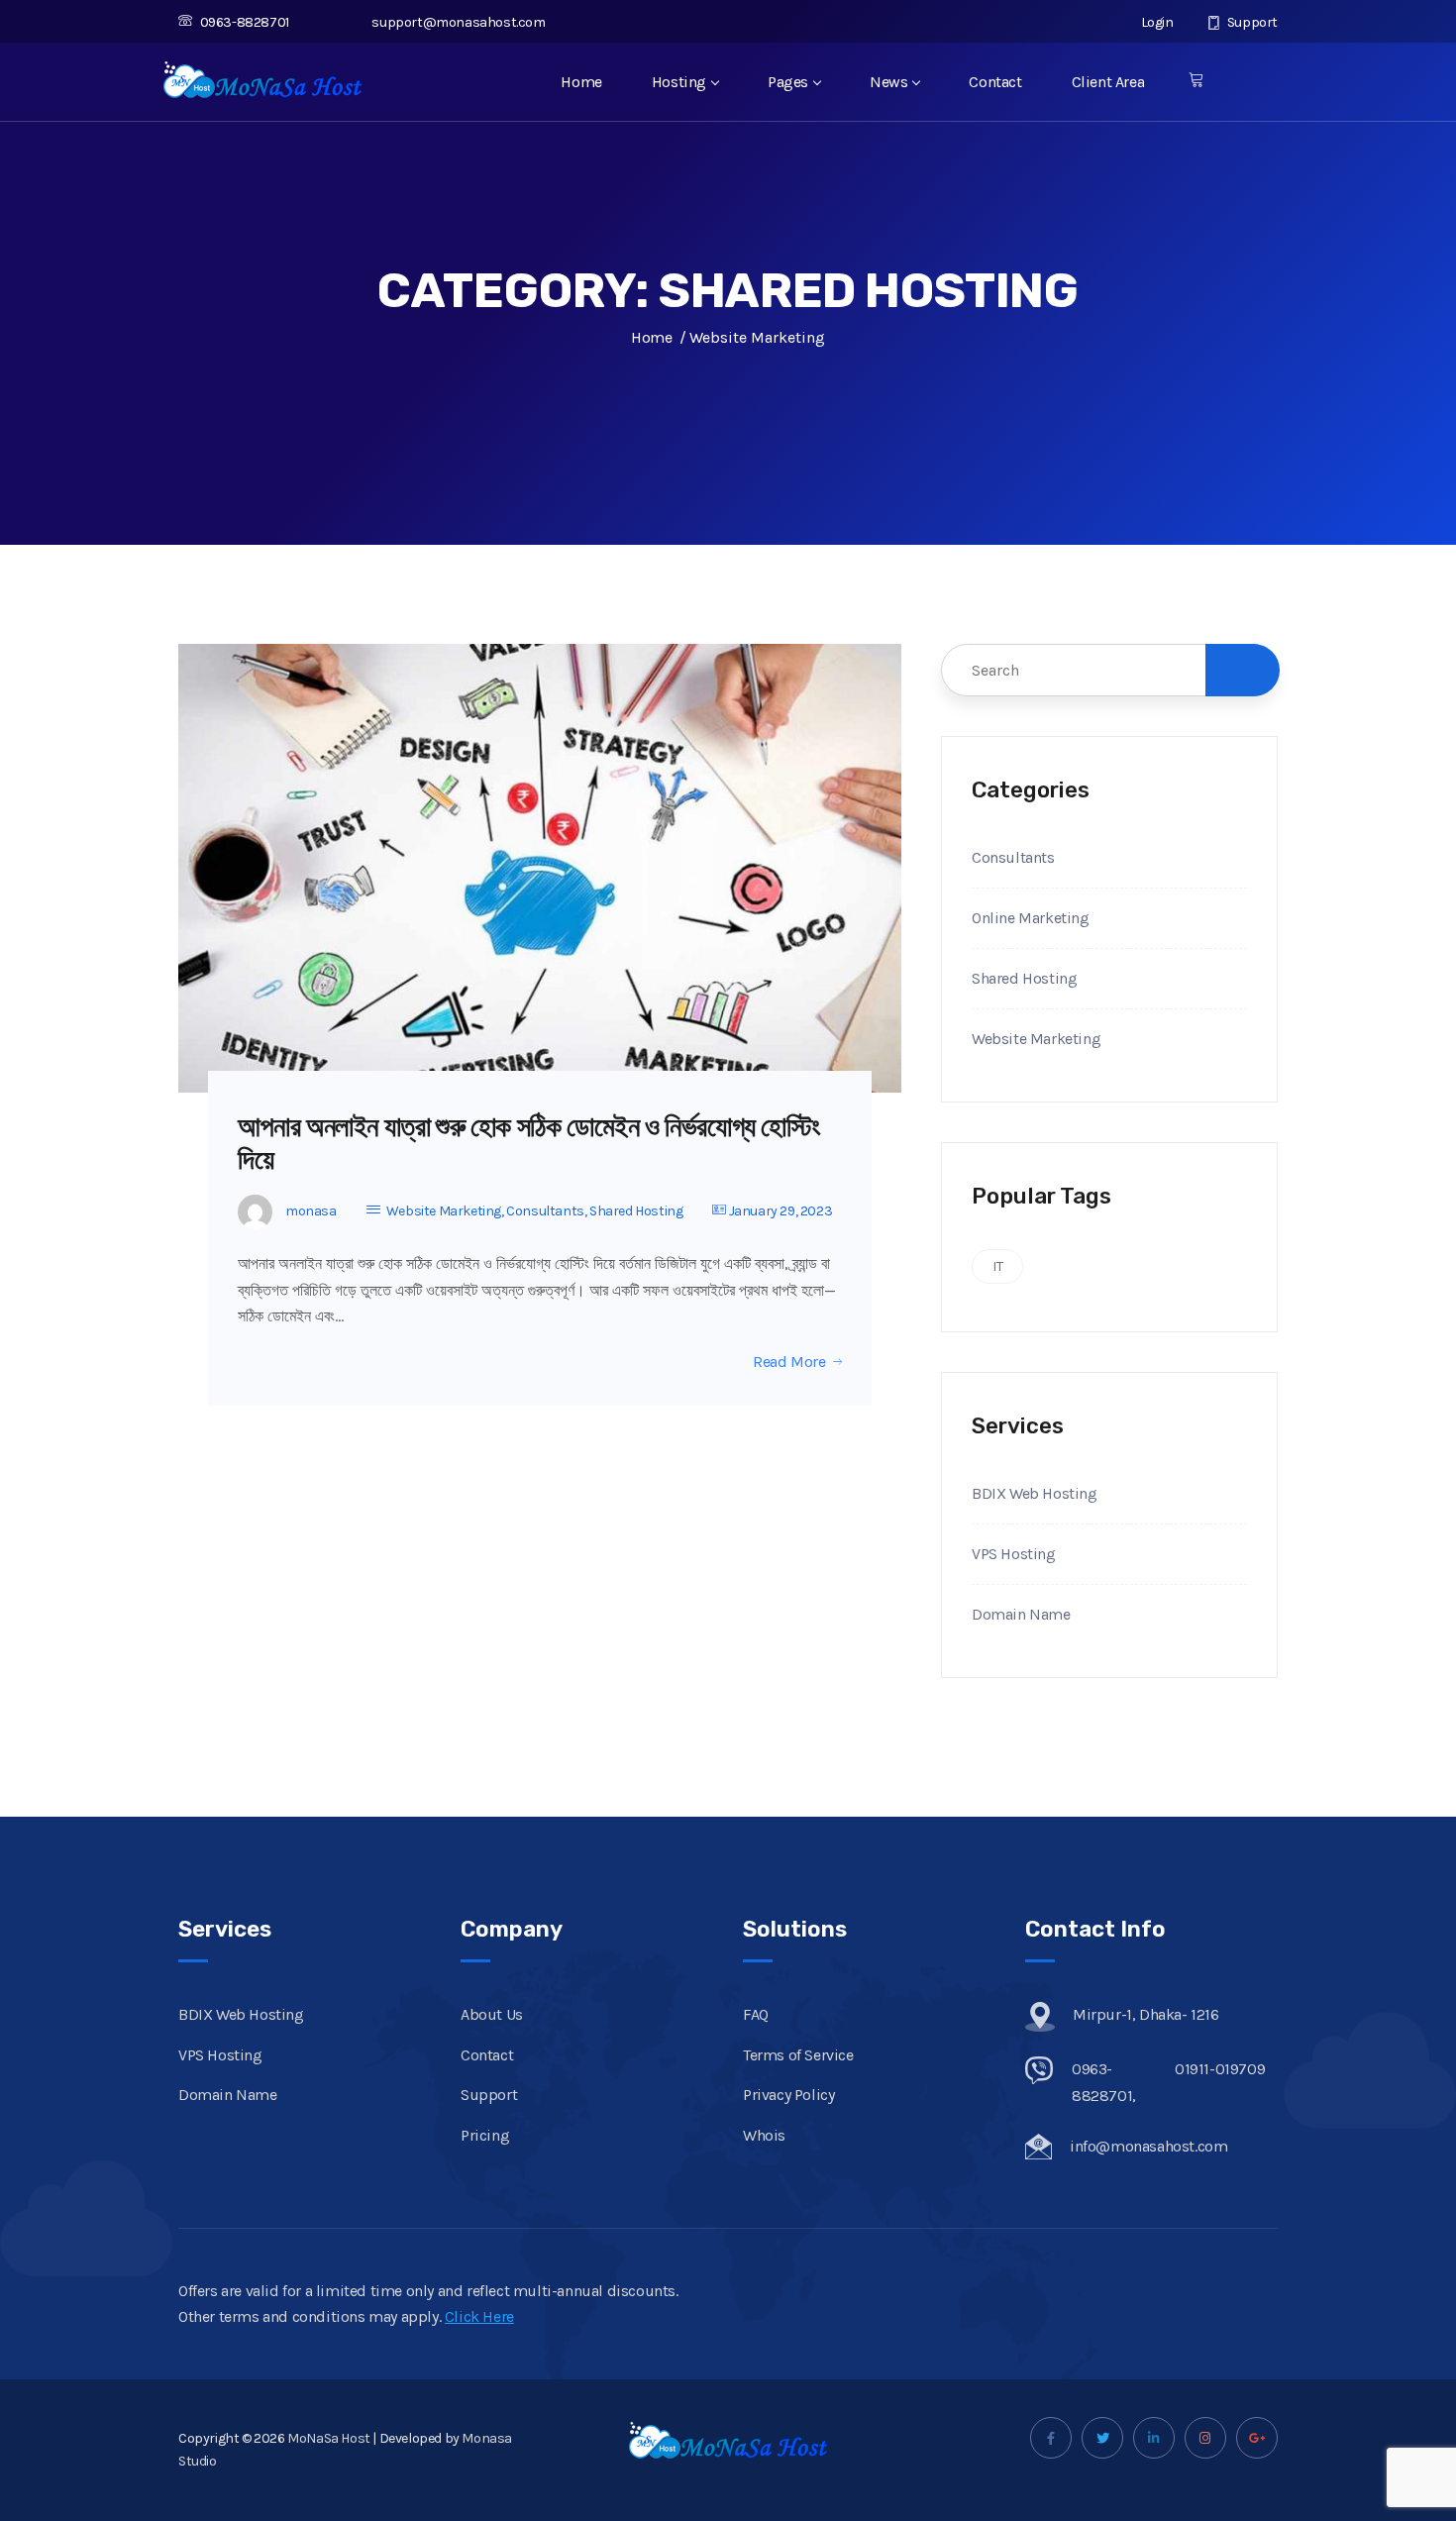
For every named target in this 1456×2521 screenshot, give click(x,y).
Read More (789, 1362)
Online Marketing (1031, 918)
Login (1155, 22)
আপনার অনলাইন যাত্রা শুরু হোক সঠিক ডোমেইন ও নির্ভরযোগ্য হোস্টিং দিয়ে (529, 1144)
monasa (311, 1211)
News (888, 82)
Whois (764, 2135)
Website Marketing (444, 1211)
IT (997, 1266)
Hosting (679, 82)
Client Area (1108, 82)
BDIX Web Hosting (1035, 1493)
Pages (788, 82)
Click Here (479, 2316)
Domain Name (1021, 1614)
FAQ (756, 2014)
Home (581, 82)
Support (1251, 22)
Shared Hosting (636, 1211)
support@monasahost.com (458, 22)
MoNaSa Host (329, 2438)
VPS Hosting (1014, 1554)
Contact (995, 82)
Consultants (545, 1211)
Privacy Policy (788, 2095)
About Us (492, 2014)
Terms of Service (798, 2055)
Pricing (485, 2135)
